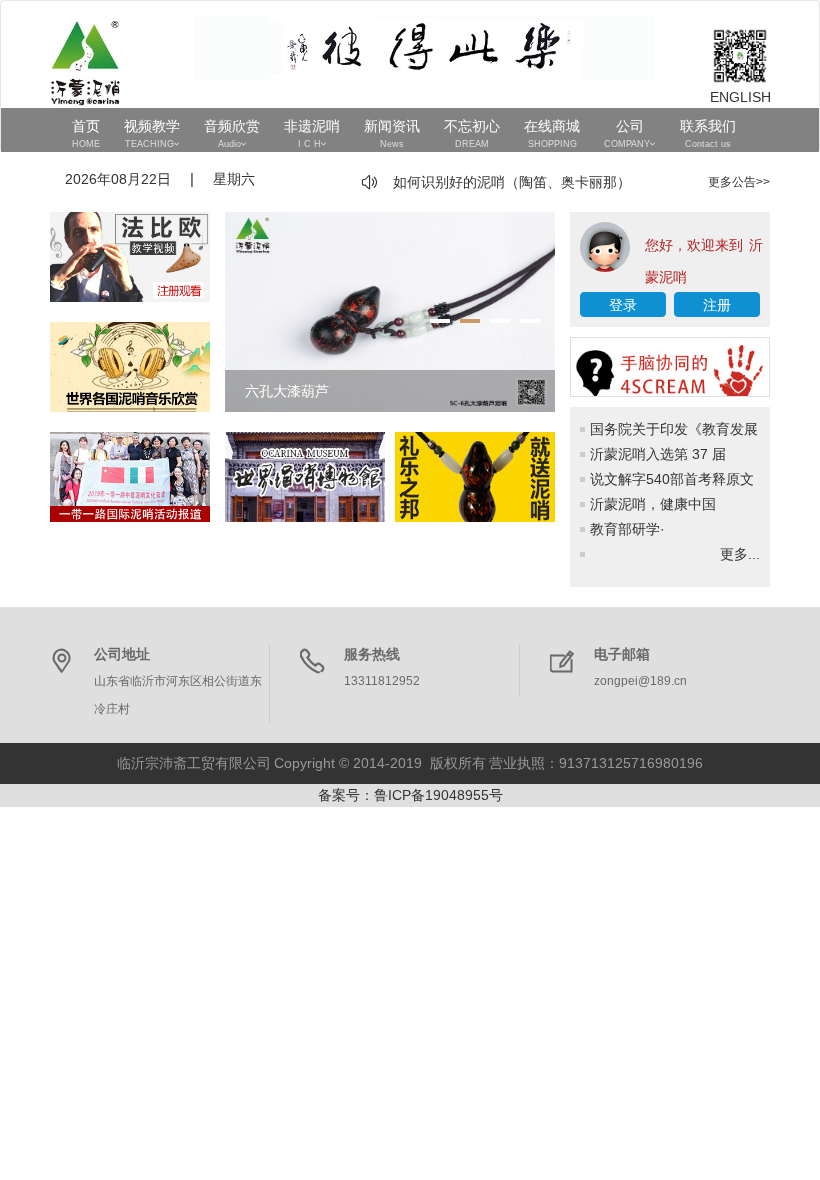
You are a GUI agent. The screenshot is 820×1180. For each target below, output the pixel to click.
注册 (717, 305)
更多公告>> (739, 182)
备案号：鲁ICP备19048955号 (410, 795)
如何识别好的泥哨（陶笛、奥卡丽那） (512, 182)
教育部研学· (627, 529)
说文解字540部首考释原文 (672, 479)
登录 (623, 305)
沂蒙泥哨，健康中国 (653, 504)
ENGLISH (740, 97)
